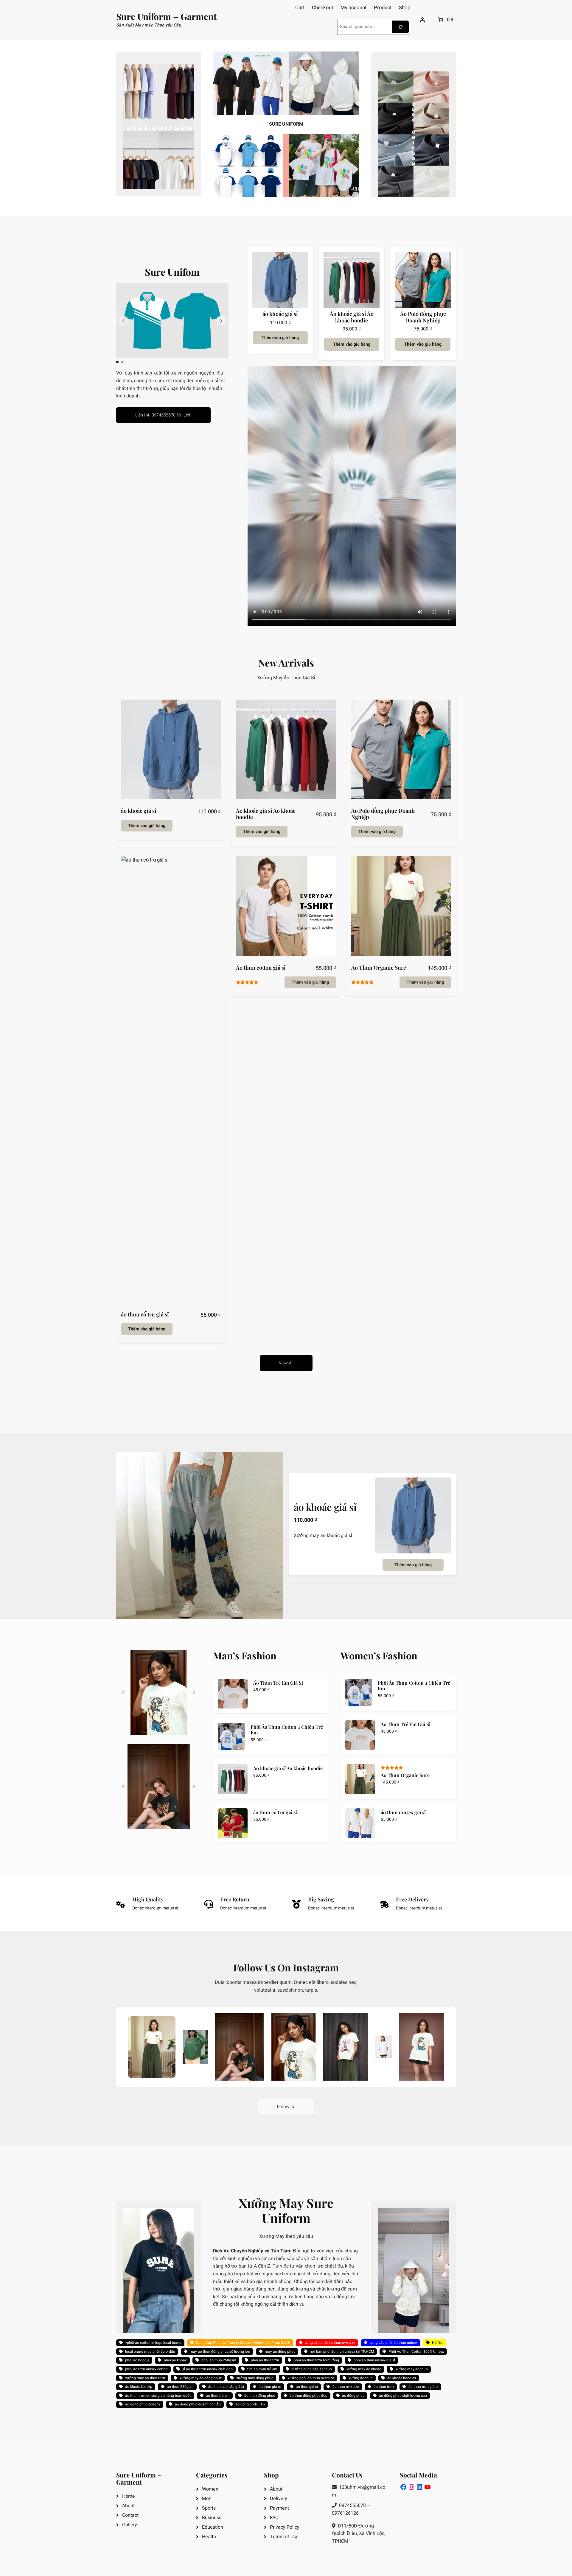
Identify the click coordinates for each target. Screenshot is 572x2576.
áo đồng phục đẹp (250, 2404)
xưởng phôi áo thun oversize (311, 2378)
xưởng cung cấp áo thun (312, 2369)
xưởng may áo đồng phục (201, 2378)
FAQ (274, 2518)
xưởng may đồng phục (255, 2378)
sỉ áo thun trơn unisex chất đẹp (207, 2369)
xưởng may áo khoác (364, 2369)
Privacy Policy (285, 2527)
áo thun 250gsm (180, 2387)
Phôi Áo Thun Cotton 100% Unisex (416, 2352)
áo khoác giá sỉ (280, 314)
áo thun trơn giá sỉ (423, 2387)
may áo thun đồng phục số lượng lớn (220, 2352)
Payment (279, 2508)
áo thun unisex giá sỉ (403, 1812)
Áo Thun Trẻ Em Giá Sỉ (278, 1683)
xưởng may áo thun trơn (145, 2378)
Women (210, 2489)
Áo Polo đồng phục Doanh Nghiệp (423, 317)
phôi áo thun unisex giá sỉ (374, 2360)
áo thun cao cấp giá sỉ (226, 2387)
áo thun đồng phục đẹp (308, 2396)
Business (212, 2518)
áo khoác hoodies (402, 2378)
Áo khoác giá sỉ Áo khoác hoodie (352, 317)
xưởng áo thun (361, 2378)
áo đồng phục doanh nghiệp (198, 2404)
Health (209, 2537)
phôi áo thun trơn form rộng (316, 2360)
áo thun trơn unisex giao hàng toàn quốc (158, 2396)
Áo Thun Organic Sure (379, 968)
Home (129, 2496)
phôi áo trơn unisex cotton (146, 2369)
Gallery (130, 2525)
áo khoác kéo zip (139, 2387)
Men (207, 2499)
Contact (130, 2515)
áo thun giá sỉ (307, 2387)
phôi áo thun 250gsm (219, 2360)
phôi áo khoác (175, 2360)
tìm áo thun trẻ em (262, 2369)
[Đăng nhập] (422, 20)
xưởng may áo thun (412, 2369)
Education (213, 2527)
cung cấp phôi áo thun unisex (394, 2343)
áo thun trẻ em (218, 2396)
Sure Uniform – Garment (166, 16)
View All (286, 1363)
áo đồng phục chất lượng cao (403, 2396)
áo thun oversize (346, 2387)
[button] (221, 321)
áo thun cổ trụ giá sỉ (145, 1315)
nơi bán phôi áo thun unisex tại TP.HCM (342, 2352)
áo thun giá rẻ (270, 2387)
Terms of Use (284, 2537)
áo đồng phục (353, 2396)
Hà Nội (438, 2343)
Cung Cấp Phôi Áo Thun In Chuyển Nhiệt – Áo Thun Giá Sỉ (243, 2343)
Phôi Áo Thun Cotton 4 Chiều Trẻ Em (287, 1730)
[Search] (400, 27)
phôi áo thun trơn (265, 2360)
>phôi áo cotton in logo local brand (153, 2343)
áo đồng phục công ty (143, 2404)
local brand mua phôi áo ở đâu (150, 2352)
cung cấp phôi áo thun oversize (330, 2343)
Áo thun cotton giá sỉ (261, 968)
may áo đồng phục (280, 2352)
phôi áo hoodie (137, 2360)
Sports (209, 2508)
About (128, 2506)
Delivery (279, 2499)
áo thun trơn (384, 2387)
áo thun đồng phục (260, 2396)
